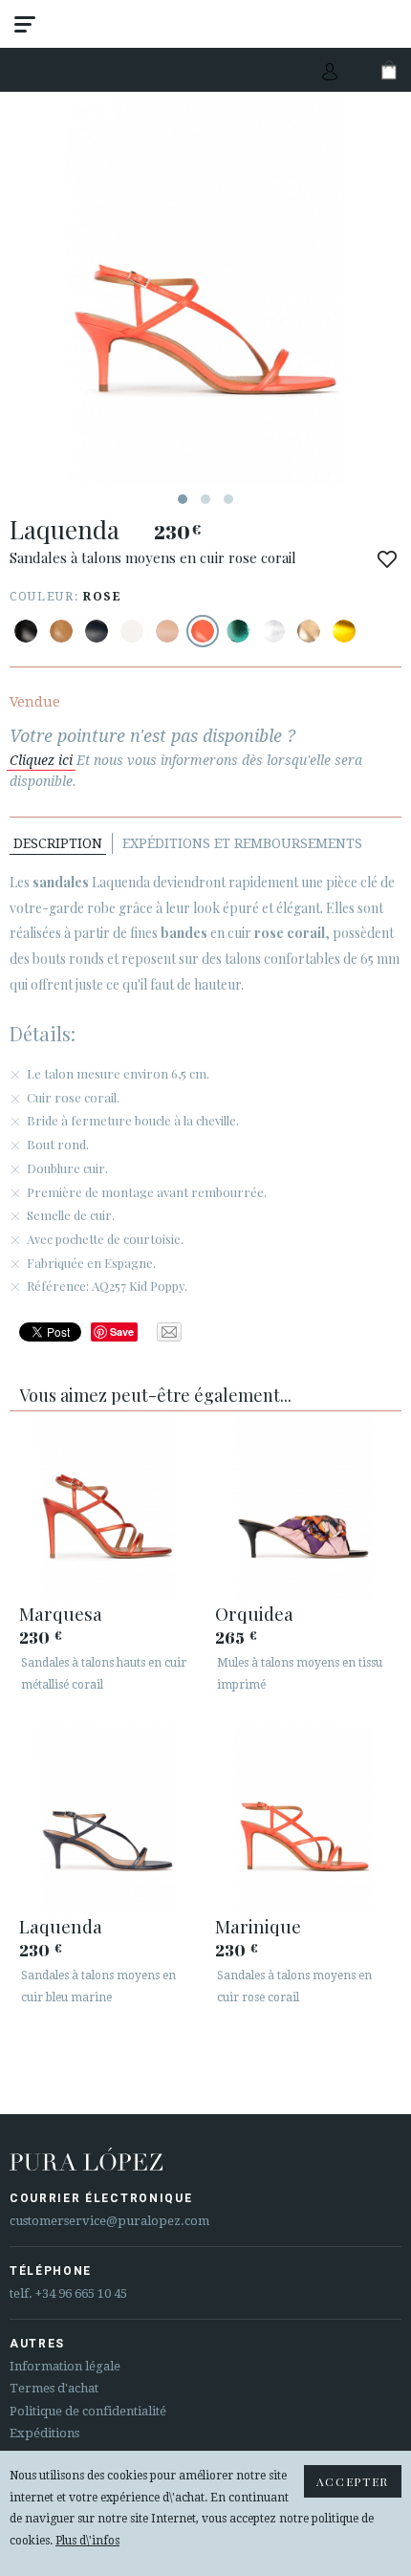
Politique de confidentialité (88, 2411)
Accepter (353, 2481)
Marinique (258, 1926)
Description (58, 843)
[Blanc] (132, 631)
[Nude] (167, 631)
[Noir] (26, 631)
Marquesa (61, 1613)
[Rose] (203, 631)
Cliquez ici (41, 760)
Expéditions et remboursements (242, 843)
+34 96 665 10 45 (81, 2293)
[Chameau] (61, 631)
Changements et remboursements (170, 70)
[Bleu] (97, 631)
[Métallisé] (238, 631)
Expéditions (44, 2433)
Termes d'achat (54, 2388)
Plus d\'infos (87, 2541)
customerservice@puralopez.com (109, 2221)
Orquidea (254, 1613)
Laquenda (61, 1926)
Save (122, 1332)
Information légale (65, 2366)
